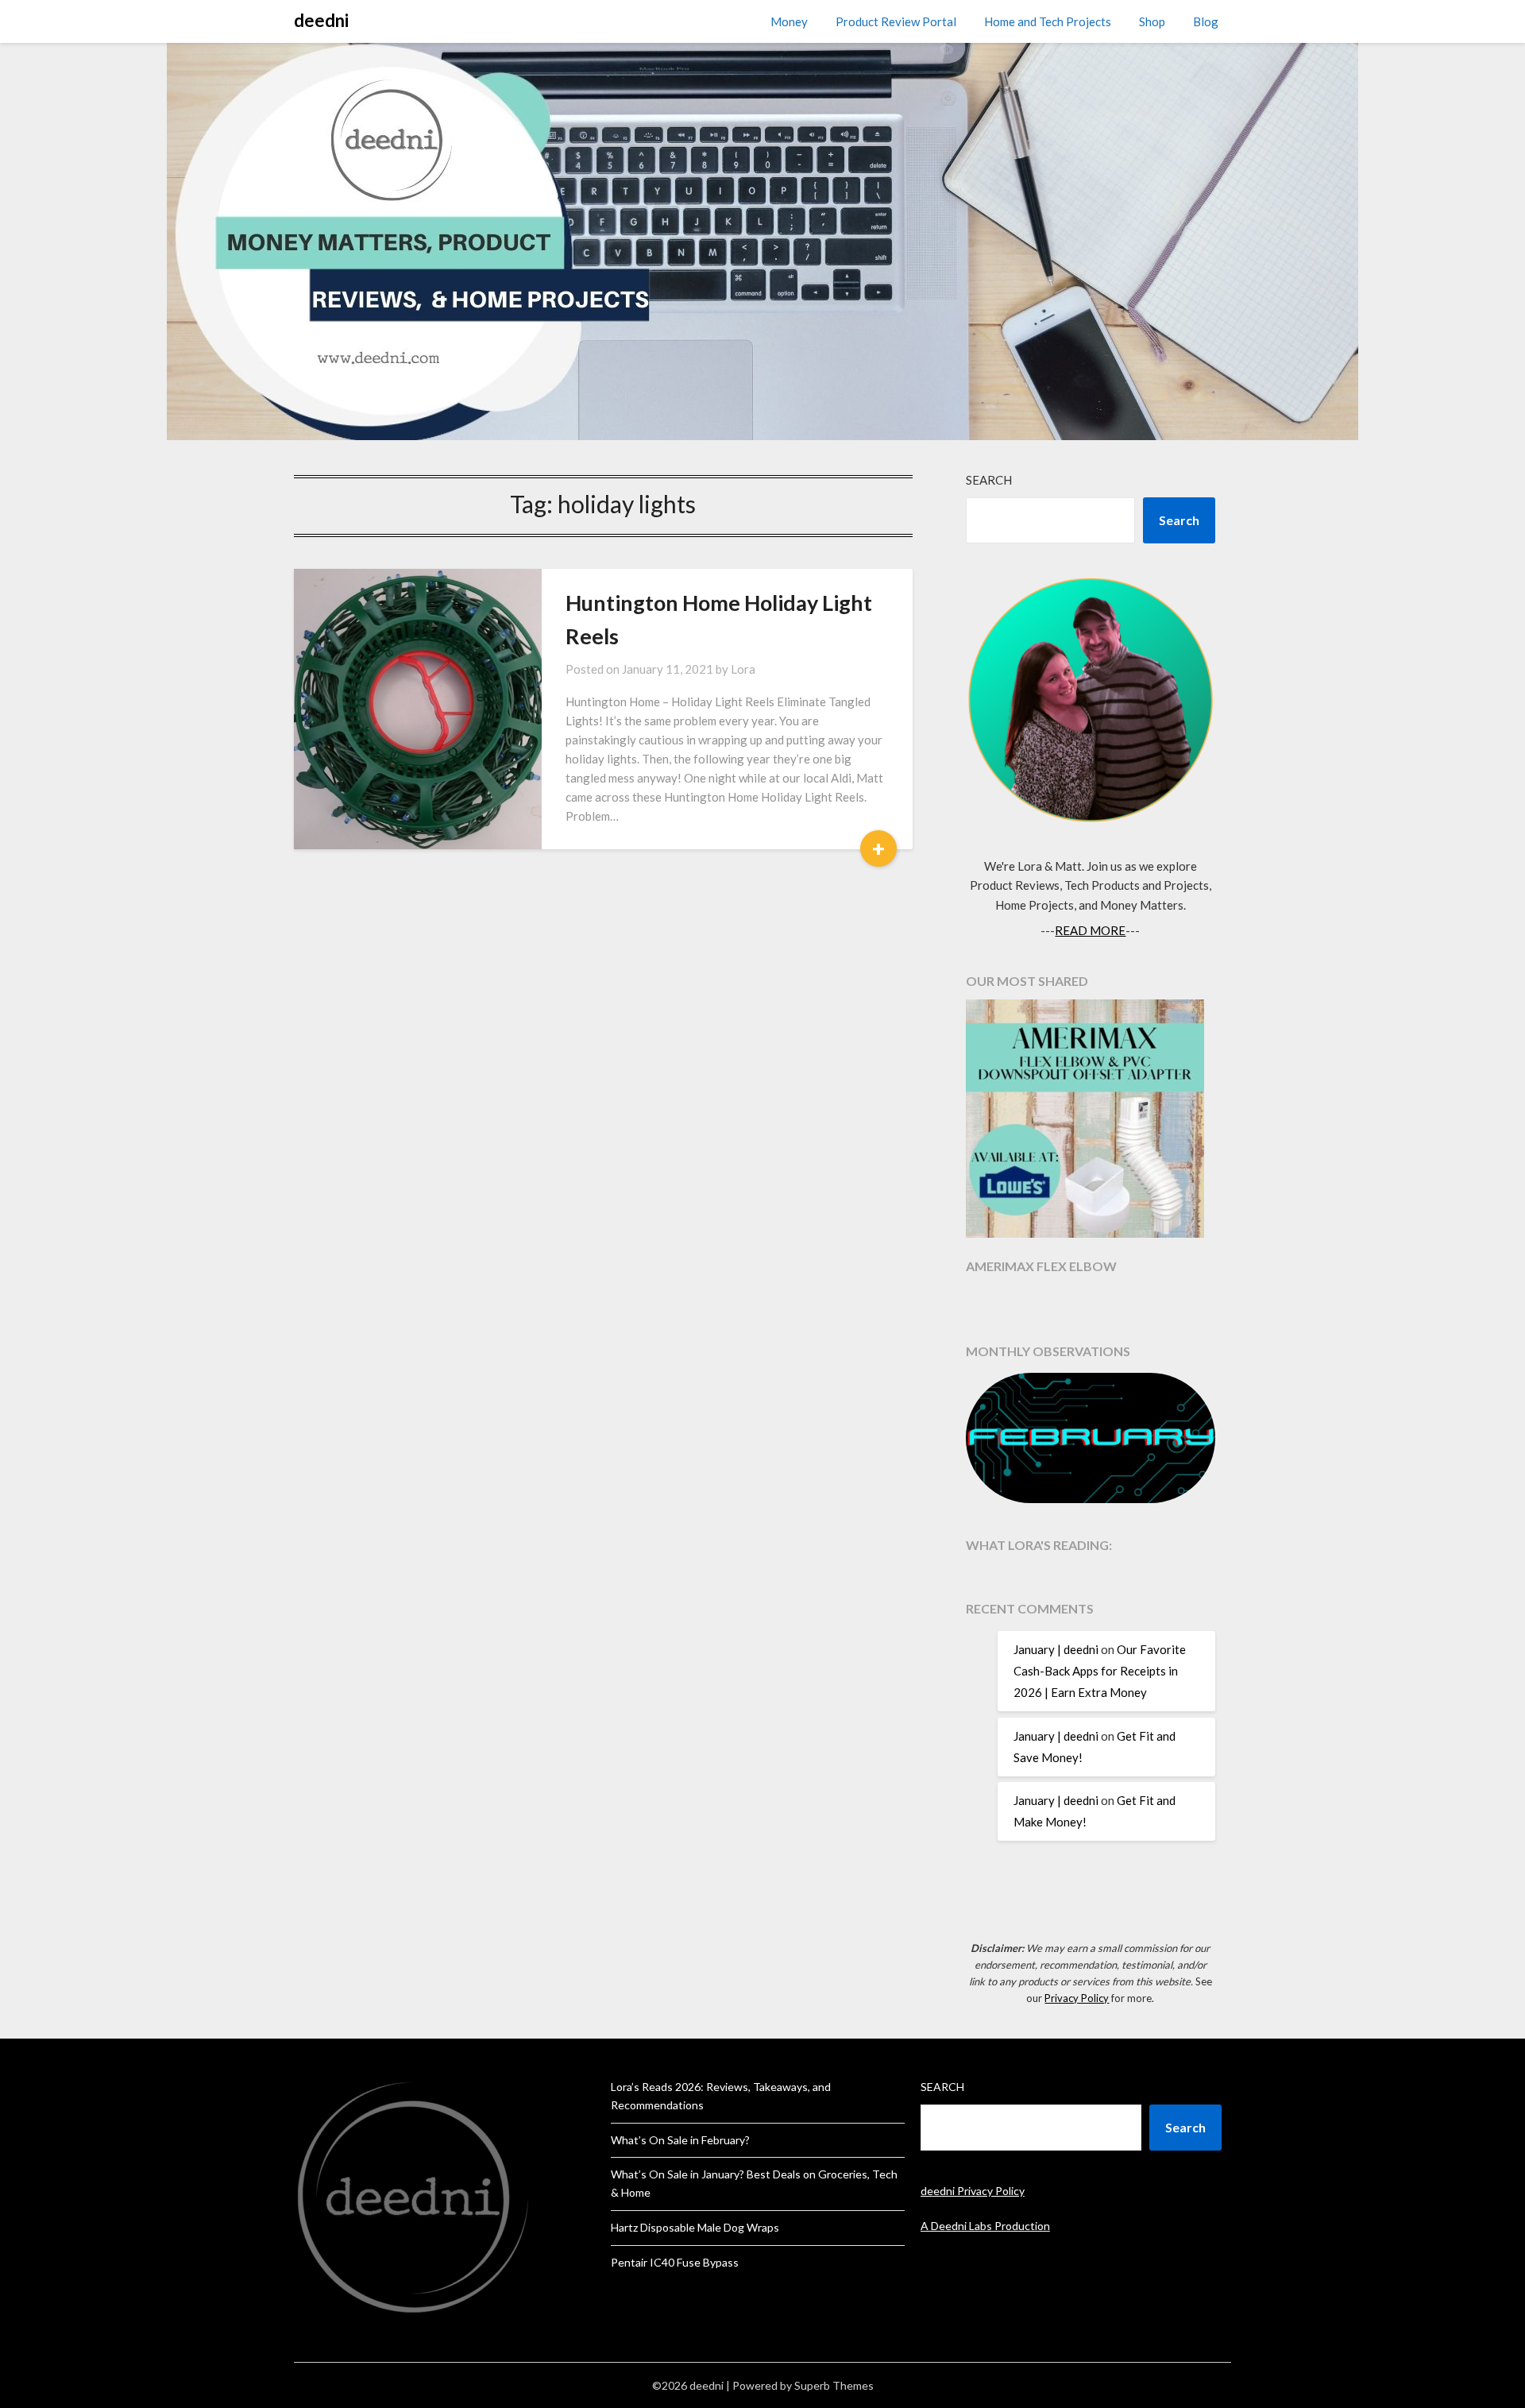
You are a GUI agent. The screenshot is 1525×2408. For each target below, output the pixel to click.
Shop (1152, 21)
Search (989, 480)
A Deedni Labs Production (985, 2226)
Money (789, 21)
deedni (321, 20)
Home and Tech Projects (1048, 21)
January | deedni (1056, 1649)
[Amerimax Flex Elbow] (1091, 1121)
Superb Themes (834, 2385)
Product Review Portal (896, 21)
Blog (1206, 21)
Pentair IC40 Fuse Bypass (675, 2262)
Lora (743, 669)
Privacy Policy (1077, 1998)
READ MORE (1090, 930)
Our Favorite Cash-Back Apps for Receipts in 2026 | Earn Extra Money (1100, 1671)
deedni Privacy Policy (973, 2191)
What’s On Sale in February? (680, 2140)
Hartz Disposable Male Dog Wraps (695, 2227)
